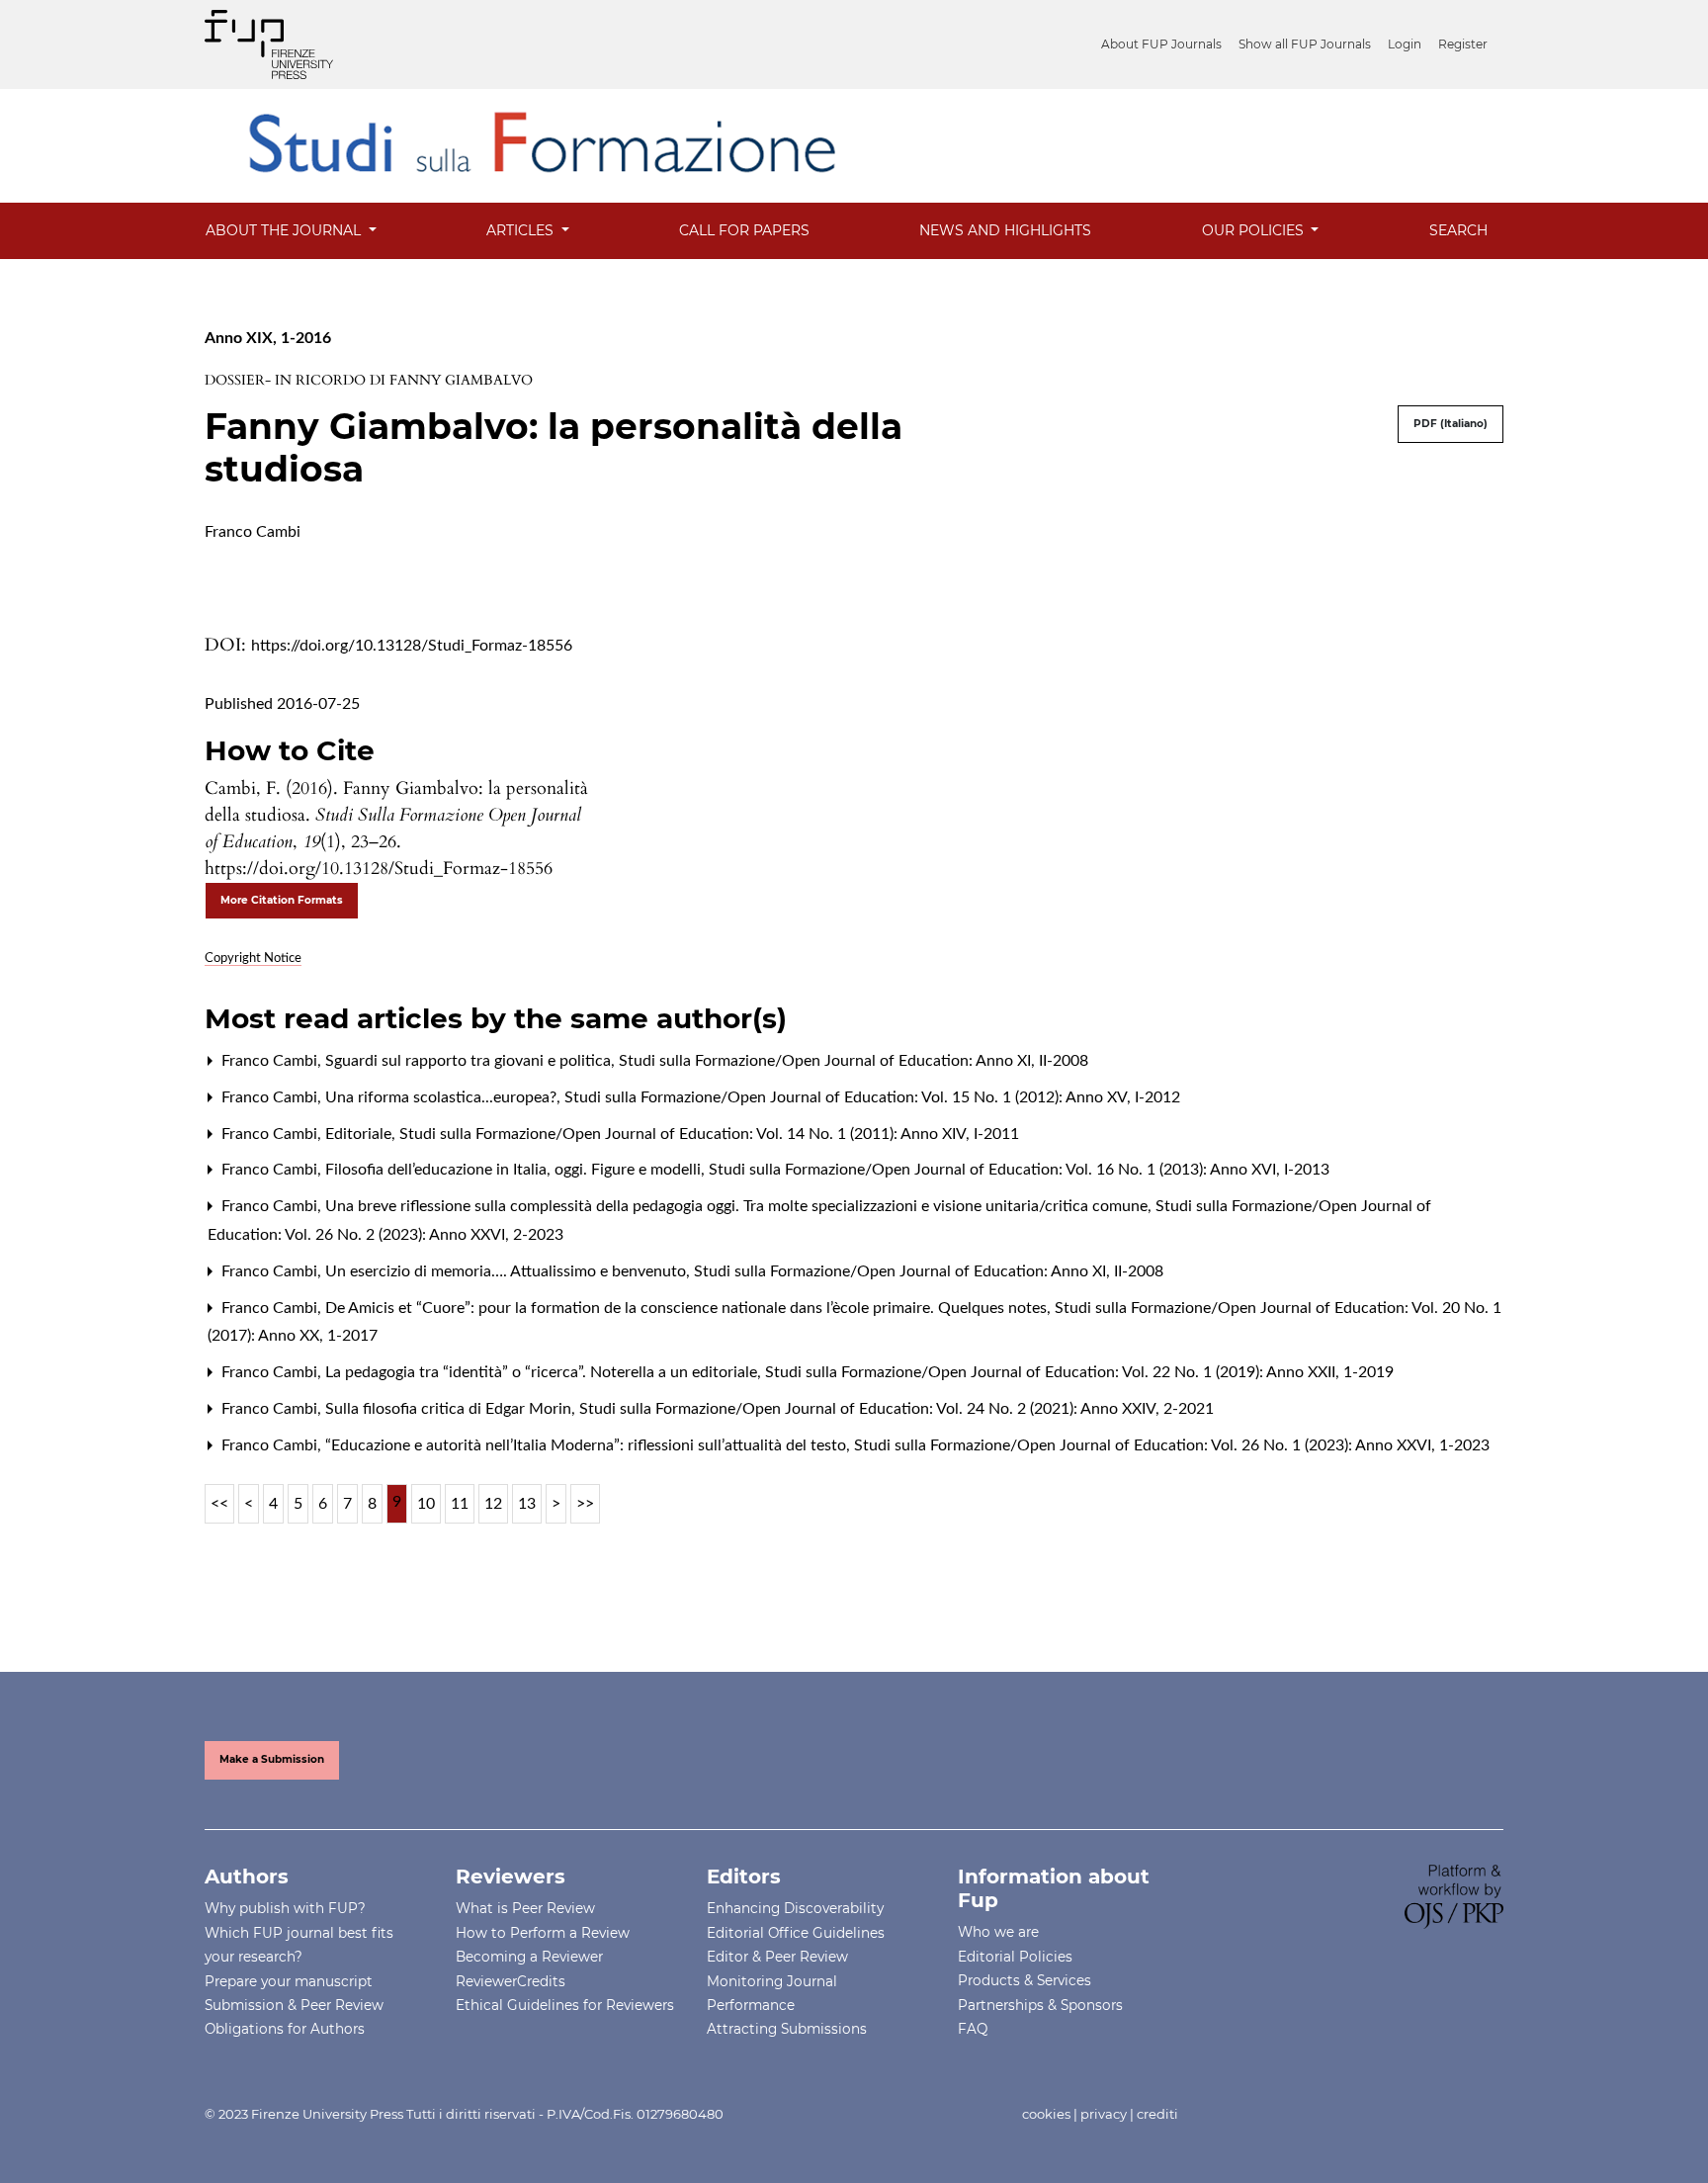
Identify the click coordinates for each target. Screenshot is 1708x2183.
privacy (1104, 2114)
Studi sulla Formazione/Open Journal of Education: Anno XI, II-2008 (854, 1061)
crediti (1157, 2114)
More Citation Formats (282, 900)
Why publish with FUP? (285, 1908)
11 (460, 1504)
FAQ (973, 2029)
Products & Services (1025, 1980)
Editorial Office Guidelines (796, 1933)
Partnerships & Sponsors (1040, 2005)
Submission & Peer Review (294, 2005)
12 (493, 1504)
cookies (1046, 2114)
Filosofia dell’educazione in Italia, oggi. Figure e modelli (515, 1170)
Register (1463, 44)
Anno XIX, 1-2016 (268, 338)
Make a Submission (272, 1759)
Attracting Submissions (787, 2029)
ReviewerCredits (511, 1981)
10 (426, 1504)
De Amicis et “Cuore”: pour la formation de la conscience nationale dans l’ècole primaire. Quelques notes (688, 1308)
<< (219, 1504)
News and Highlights (1005, 230)
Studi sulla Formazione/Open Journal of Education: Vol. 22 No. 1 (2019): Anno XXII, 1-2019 (1079, 1372)
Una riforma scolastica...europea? (443, 1097)
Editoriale (360, 1134)
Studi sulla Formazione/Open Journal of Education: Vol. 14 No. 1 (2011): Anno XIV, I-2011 (709, 1134)
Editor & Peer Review (777, 1957)
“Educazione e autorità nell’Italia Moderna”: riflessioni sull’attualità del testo (588, 1445)
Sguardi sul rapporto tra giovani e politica (470, 1061)
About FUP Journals (1161, 44)
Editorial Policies (1015, 1957)
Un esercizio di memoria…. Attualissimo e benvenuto (508, 1271)
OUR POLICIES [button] (1255, 230)
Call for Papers (744, 230)
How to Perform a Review (543, 1933)
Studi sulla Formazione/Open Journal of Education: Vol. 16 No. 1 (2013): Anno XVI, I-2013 (1019, 1170)
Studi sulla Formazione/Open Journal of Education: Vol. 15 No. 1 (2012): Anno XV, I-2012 (872, 1097)
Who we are (998, 1932)
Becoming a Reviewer (529, 1957)
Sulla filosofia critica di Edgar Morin (450, 1409)
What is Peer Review (525, 1908)
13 (527, 1504)
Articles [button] (522, 230)
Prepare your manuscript (289, 1981)
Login (1405, 44)
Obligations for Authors (285, 2029)
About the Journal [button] (285, 230)
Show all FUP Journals (1305, 44)
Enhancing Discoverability (795, 1908)
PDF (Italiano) (1451, 424)
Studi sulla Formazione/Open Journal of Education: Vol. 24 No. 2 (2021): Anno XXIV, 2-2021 (897, 1409)
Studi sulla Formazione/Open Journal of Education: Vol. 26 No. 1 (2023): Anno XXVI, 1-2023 (1172, 1445)
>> (585, 1504)
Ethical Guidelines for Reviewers (565, 2005)
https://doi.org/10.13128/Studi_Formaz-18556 (412, 646)
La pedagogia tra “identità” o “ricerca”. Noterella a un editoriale (543, 1372)
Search (1458, 230)
